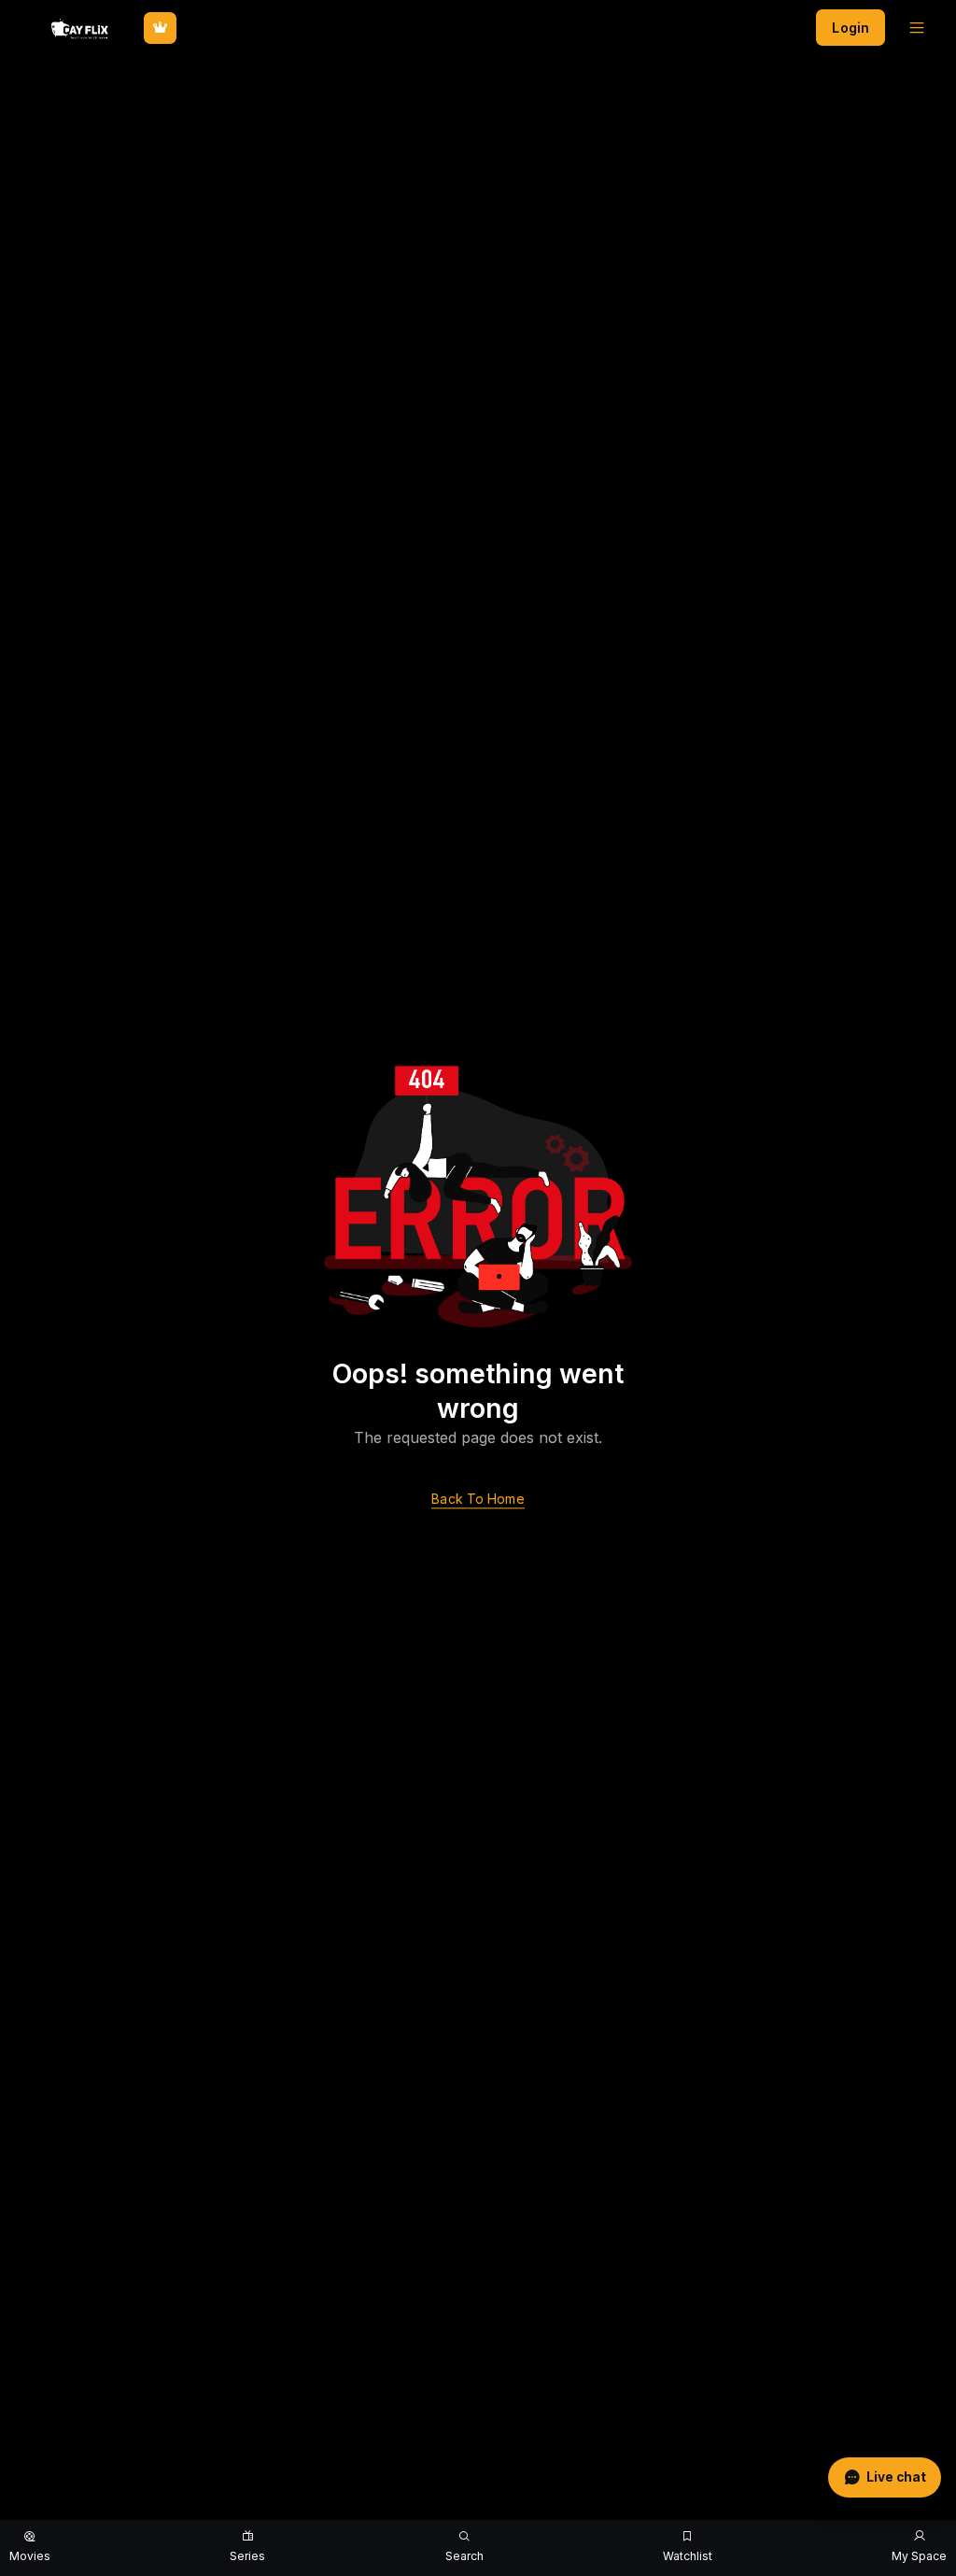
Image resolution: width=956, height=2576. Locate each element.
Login (851, 28)
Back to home (478, 1500)
